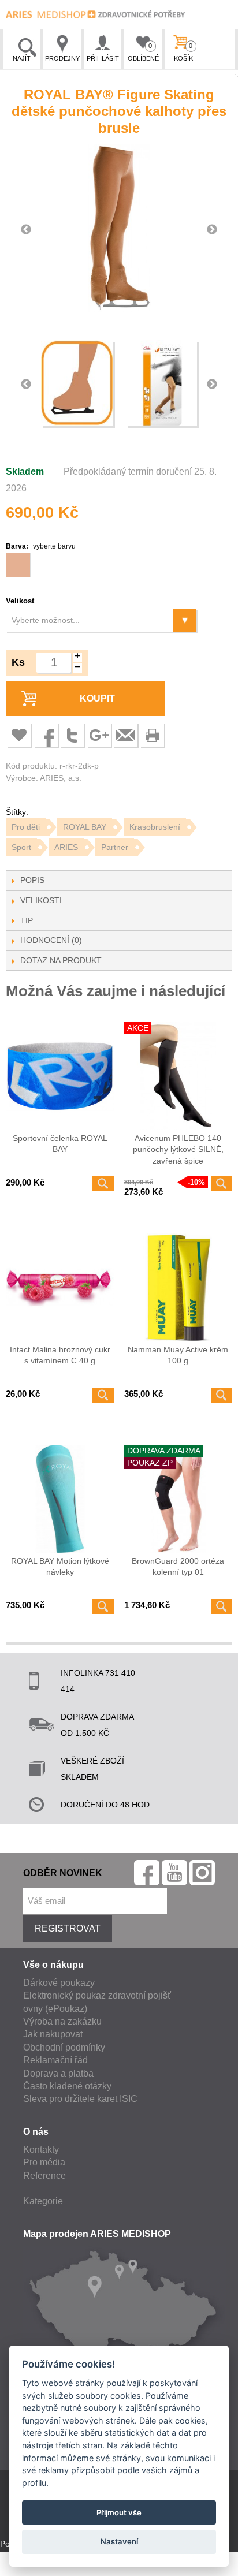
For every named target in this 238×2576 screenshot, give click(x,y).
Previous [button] (26, 230)
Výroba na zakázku (62, 2021)
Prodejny (62, 58)
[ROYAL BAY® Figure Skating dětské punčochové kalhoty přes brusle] (77, 385)
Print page (152, 735)
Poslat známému (125, 735)
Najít (22, 58)
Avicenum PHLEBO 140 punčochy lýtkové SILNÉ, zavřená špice (178, 1149)
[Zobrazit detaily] (103, 1184)
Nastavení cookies (34, 2568)
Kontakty (41, 2150)
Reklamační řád (55, 2060)
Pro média (44, 2162)
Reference (44, 2176)
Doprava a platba (58, 2073)
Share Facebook (46, 735)
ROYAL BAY (85, 827)
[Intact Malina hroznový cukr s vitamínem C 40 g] (60, 1287)
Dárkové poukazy (59, 1983)
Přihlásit (103, 58)
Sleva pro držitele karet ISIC (80, 2099)
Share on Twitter (72, 735)
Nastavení (119, 2541)
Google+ (99, 735)
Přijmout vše (119, 2512)
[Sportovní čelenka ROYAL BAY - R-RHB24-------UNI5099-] (60, 1076)
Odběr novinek (63, 1873)
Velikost (20, 601)
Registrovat (68, 1928)
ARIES (66, 847)
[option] (119, 230)
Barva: (41, 546)
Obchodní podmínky (64, 2047)
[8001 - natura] (18, 565)
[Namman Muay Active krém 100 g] (178, 1287)
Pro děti (26, 827)
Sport (21, 847)
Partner (115, 847)
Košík (183, 52)
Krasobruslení (155, 827)
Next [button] (212, 230)
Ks (18, 662)
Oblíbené (143, 52)
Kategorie (43, 2201)
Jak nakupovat (53, 2034)
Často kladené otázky (67, 2086)
